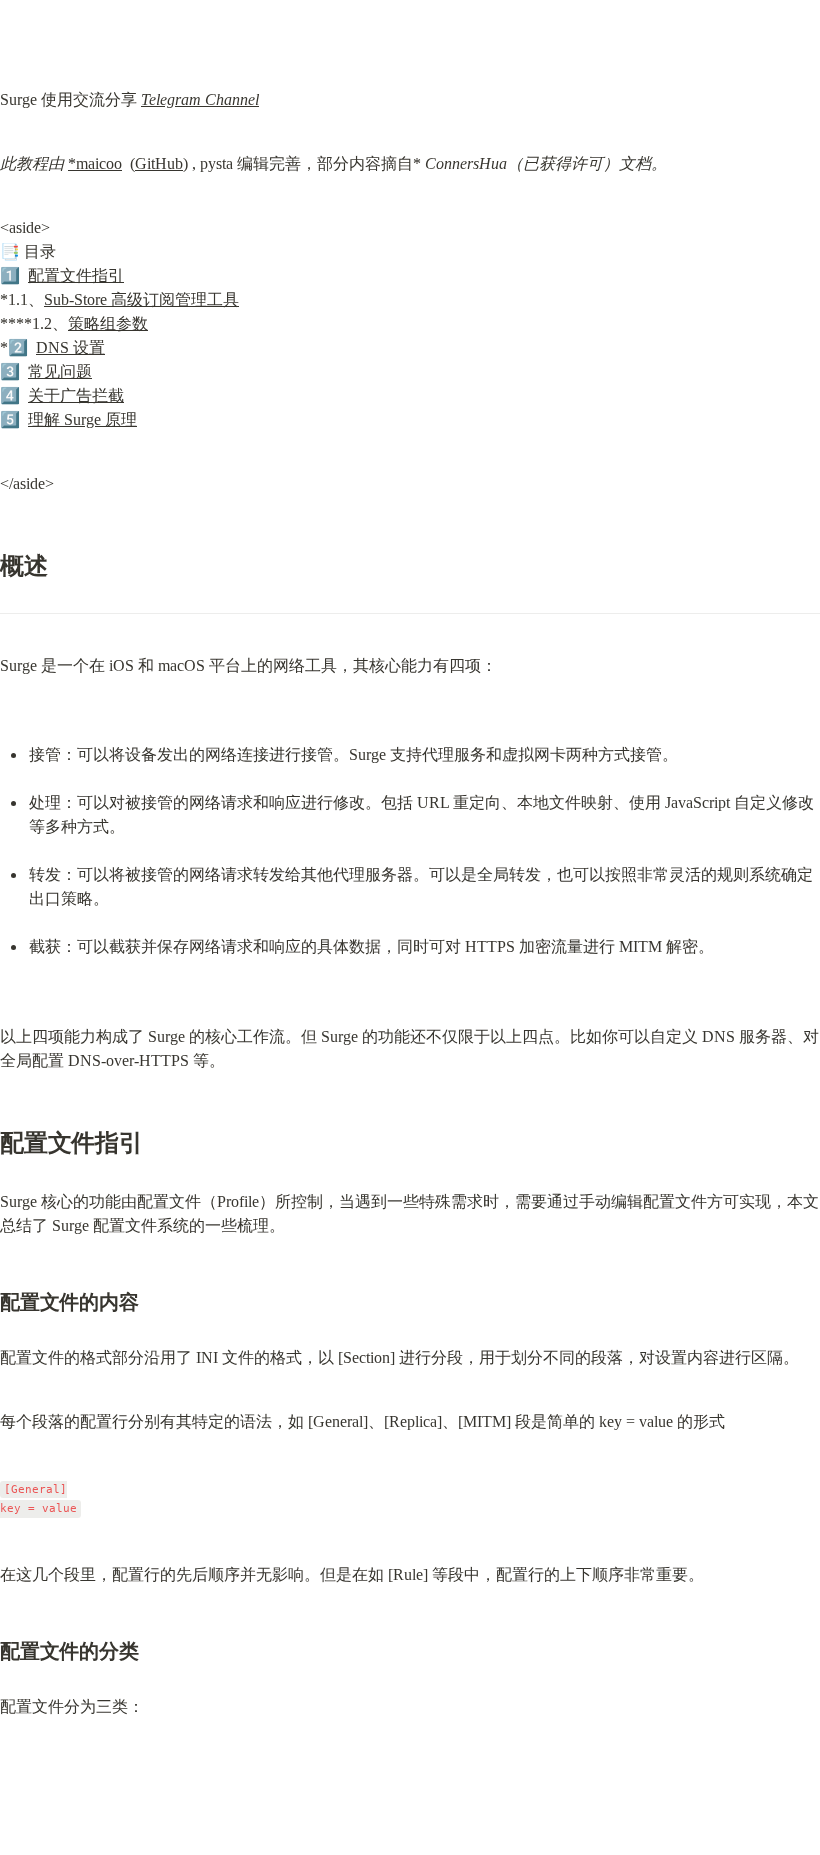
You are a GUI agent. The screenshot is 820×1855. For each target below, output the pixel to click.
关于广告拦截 (76, 395)
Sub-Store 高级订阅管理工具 (141, 299)
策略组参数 (108, 323)
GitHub (159, 163)
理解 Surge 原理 (82, 419)
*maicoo (95, 163)
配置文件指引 (76, 275)
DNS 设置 (70, 347)
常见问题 (60, 371)
